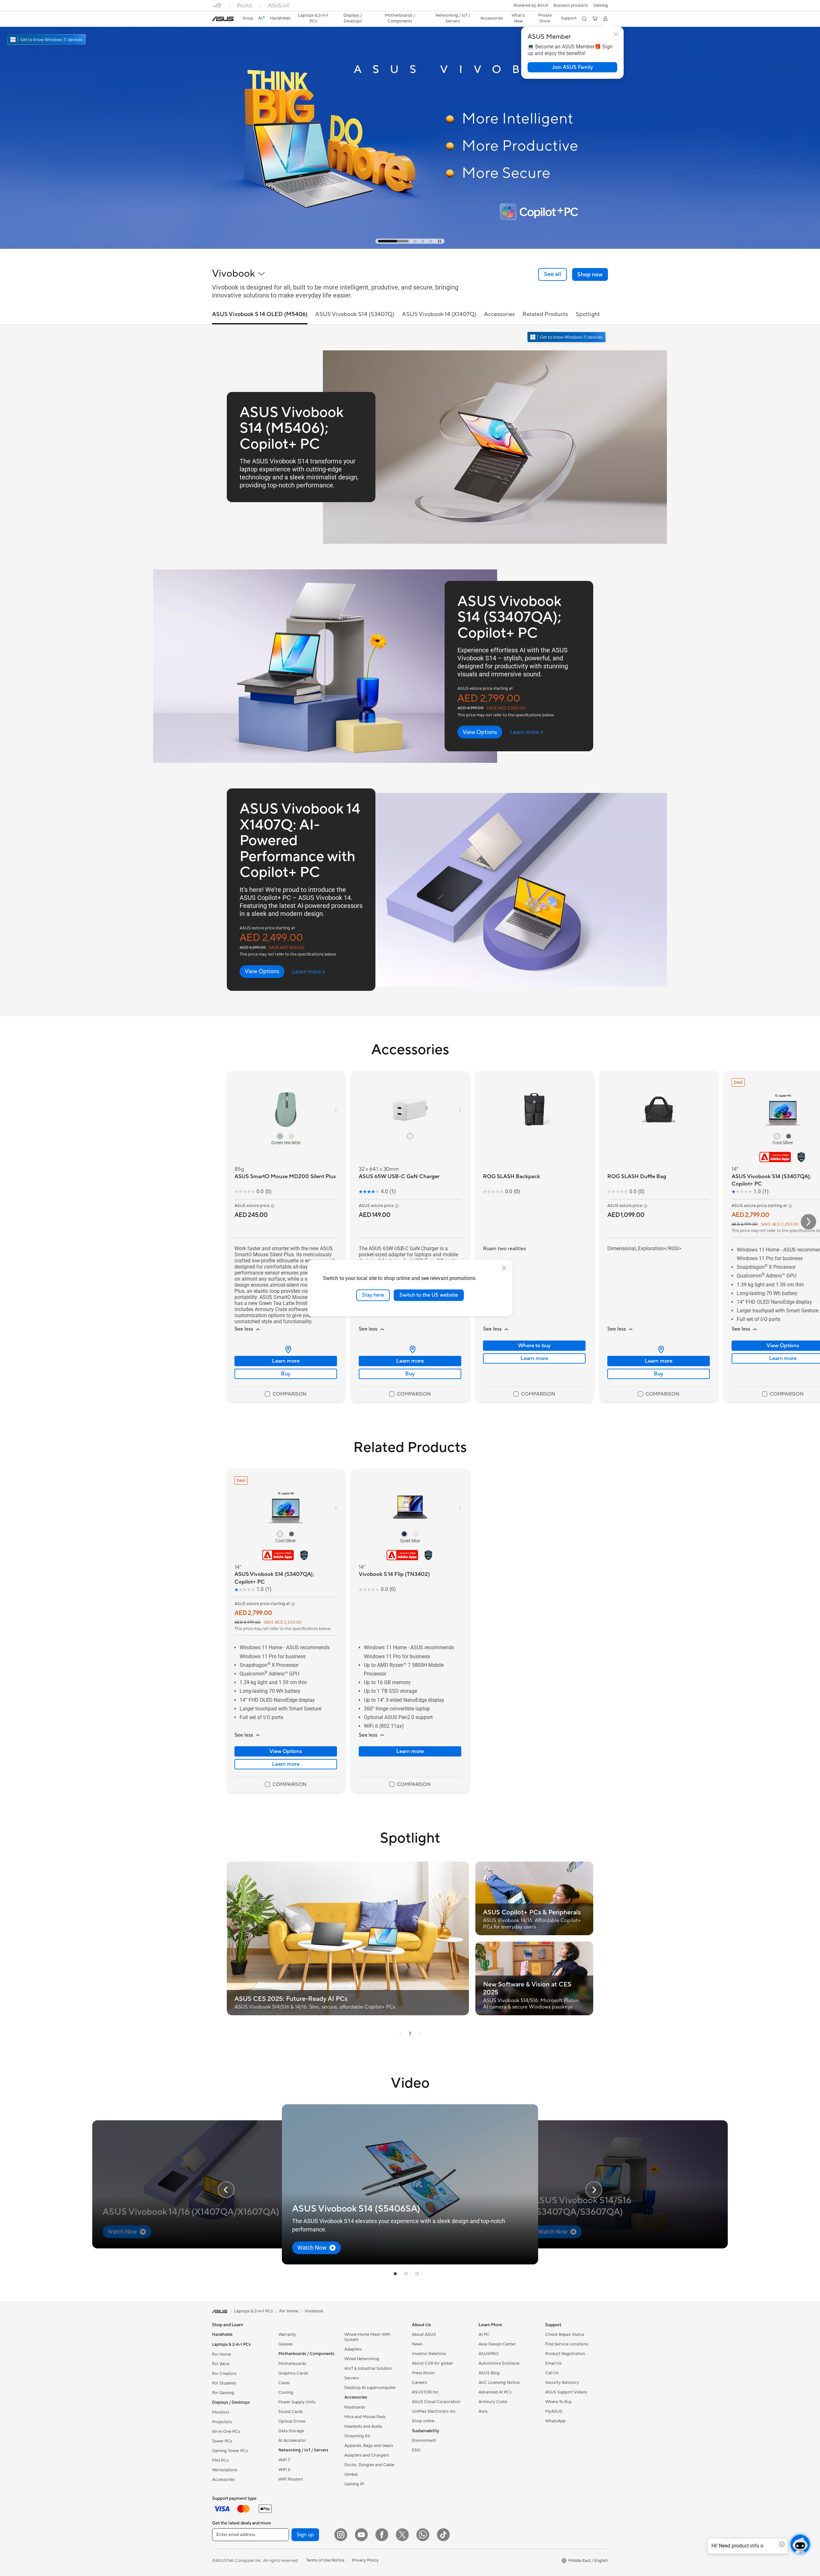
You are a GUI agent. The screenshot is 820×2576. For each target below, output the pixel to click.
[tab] (379, 241)
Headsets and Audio (363, 2426)
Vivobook (314, 2311)
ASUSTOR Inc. (426, 2392)
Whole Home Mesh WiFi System (367, 2337)
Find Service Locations (567, 2344)
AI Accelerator (292, 2441)
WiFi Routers (291, 2479)
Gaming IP (354, 2484)
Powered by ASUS (531, 5)
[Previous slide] (226, 2190)
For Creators (224, 2374)
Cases (284, 2383)
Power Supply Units (297, 2402)
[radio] (280, 1136)
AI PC (484, 2335)
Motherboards (292, 2364)
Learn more (286, 1361)
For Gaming (223, 2393)
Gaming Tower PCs (230, 2451)
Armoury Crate (493, 2402)
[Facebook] (382, 2535)
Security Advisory (562, 2383)
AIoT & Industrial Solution (368, 2368)
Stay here (373, 1295)
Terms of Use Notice (325, 2560)
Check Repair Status (565, 2335)
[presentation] (288, 1349)
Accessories (223, 2480)
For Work (221, 2364)
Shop (248, 18)
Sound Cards (291, 2412)
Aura (483, 2411)
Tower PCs (222, 2441)
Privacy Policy (365, 2560)
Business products (571, 5)
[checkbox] (286, 1394)
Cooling (286, 2393)
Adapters (353, 2349)
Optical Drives (292, 2421)
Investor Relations (429, 2354)
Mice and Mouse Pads (365, 2417)
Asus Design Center (497, 2344)
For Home (221, 2354)
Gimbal (351, 2474)
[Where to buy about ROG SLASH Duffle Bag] (659, 1349)
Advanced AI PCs (495, 2392)
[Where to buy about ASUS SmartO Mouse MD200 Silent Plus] (286, 1349)
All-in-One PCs (226, 2432)
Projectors (222, 2422)
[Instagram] (341, 2535)
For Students (224, 2383)
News (417, 2344)
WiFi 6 (284, 2470)
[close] (504, 1268)
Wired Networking (362, 2359)
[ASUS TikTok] (443, 2535)
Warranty (287, 2335)
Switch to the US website (429, 1295)
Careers (419, 2383)
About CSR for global (432, 2363)
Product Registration (565, 2354)
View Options (286, 1751)
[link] (223, 19)
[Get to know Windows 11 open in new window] (567, 338)
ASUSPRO (489, 2354)
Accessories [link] (499, 314)
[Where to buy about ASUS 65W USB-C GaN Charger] (410, 1349)
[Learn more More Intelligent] (410, 247)
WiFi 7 (284, 2460)
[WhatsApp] (423, 2535)
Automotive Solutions (499, 2363)
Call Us (552, 2373)
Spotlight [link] (588, 314)
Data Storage (291, 2431)
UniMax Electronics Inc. (434, 2411)
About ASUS (424, 2335)
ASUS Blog (489, 2373)
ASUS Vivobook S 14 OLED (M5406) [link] (260, 314)
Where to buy (534, 1346)
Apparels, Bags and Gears (369, 2446)
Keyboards (355, 2407)
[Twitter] (402, 2535)
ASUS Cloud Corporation (436, 2402)
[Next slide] (594, 2190)
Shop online (423, 2421)
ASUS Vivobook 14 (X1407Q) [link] (439, 314)
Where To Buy (558, 2402)
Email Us (553, 2363)
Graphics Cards (293, 2373)
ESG (416, 2450)
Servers (352, 2378)
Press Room (423, 2373)
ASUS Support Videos (566, 2392)
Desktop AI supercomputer (370, 2388)
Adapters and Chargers (367, 2455)
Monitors (221, 2412)
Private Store (545, 18)
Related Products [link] (545, 314)
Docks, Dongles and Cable (369, 2465)
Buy (286, 1374)
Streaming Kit (357, 2436)
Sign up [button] (305, 2535)
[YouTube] (361, 2535)
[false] (572, 67)
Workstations (225, 2470)
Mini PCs (220, 2460)
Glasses (286, 2344)
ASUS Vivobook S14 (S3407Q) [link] (355, 314)
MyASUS (554, 2411)
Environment (424, 2441)
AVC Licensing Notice (499, 2383)
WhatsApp (555, 2421)
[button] (601, 5)
